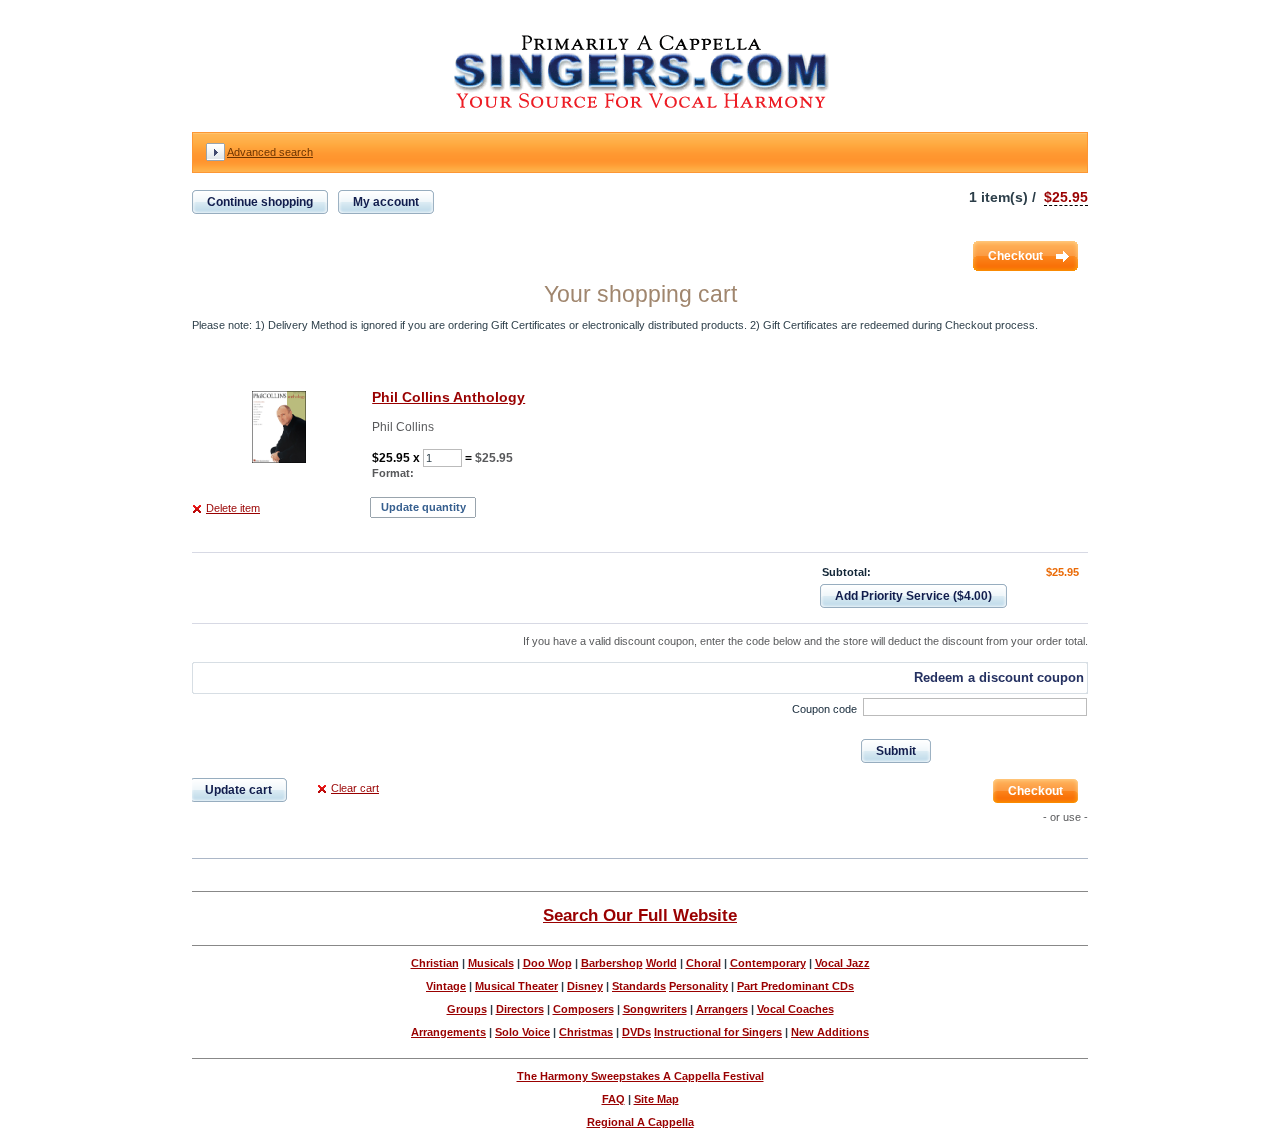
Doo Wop (547, 963)
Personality (698, 986)
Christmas (586, 1032)
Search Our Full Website (640, 915)
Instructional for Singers (718, 1032)
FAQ (613, 1099)
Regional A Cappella (640, 1122)
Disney (585, 986)
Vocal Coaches (795, 1009)
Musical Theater (516, 986)
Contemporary (768, 963)
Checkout (1015, 256)
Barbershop (612, 963)
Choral (703, 963)
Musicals (491, 963)
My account (386, 202)
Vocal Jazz (842, 963)
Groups (467, 1009)
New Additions (830, 1032)
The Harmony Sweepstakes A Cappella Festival (640, 1076)
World (661, 963)
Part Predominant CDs (795, 986)
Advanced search (270, 152)
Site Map (656, 1099)
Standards (639, 986)
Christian (435, 963)
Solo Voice (522, 1032)
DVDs (636, 1032)
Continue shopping (260, 202)
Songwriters (655, 1009)
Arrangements (448, 1032)
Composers (583, 1009)
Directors (520, 1009)
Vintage (446, 986)
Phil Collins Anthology (448, 397)
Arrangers (722, 1009)
